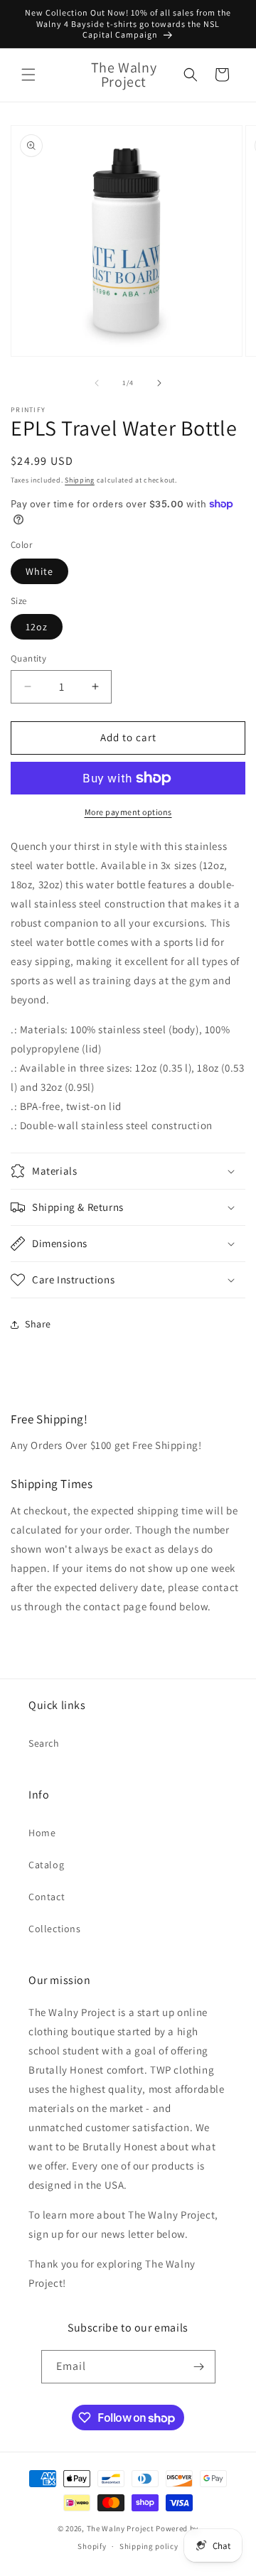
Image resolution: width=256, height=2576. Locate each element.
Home (42, 1833)
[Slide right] (159, 383)
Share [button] (38, 1324)
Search (44, 1743)
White (39, 571)
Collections (55, 1929)
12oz (37, 627)
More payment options (128, 812)
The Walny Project (121, 2528)
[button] (28, 75)
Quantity (28, 658)
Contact (47, 1897)
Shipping (80, 480)
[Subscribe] (199, 2367)
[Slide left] (97, 383)
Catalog (46, 1865)
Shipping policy (149, 2546)
